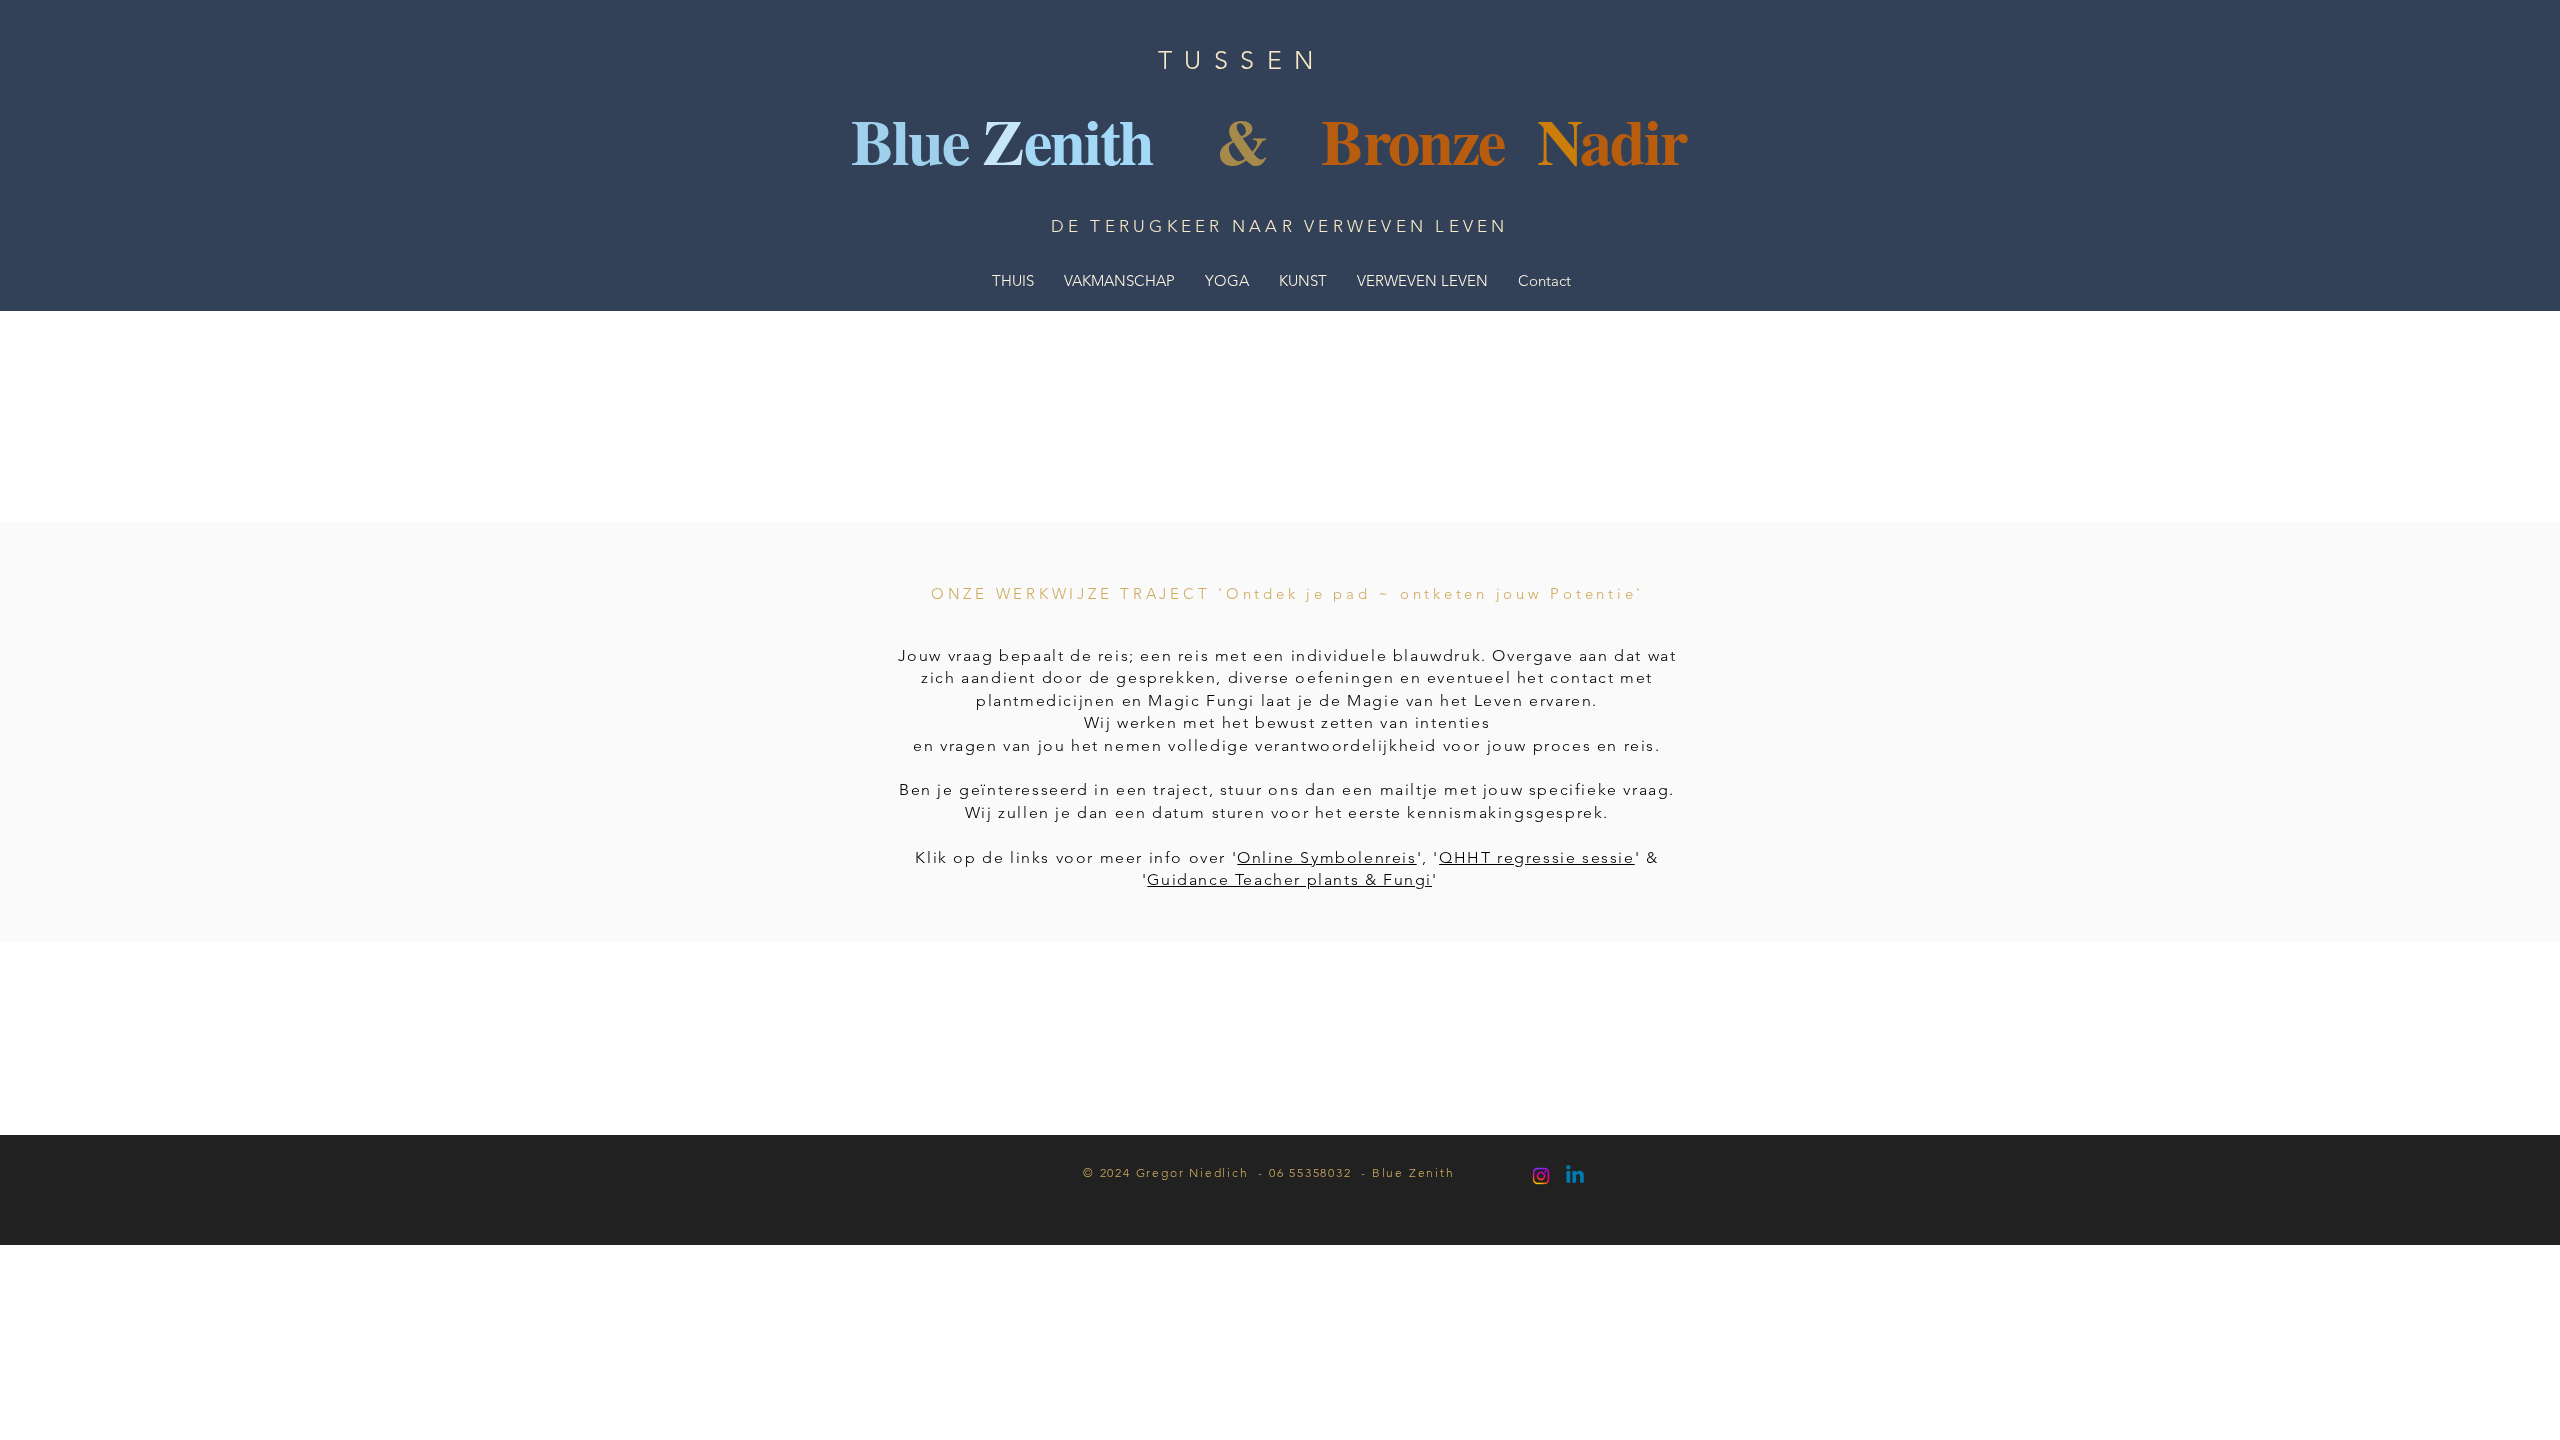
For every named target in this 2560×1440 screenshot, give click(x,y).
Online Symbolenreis (1326, 857)
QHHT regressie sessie (1537, 857)
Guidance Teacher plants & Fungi (1289, 879)
